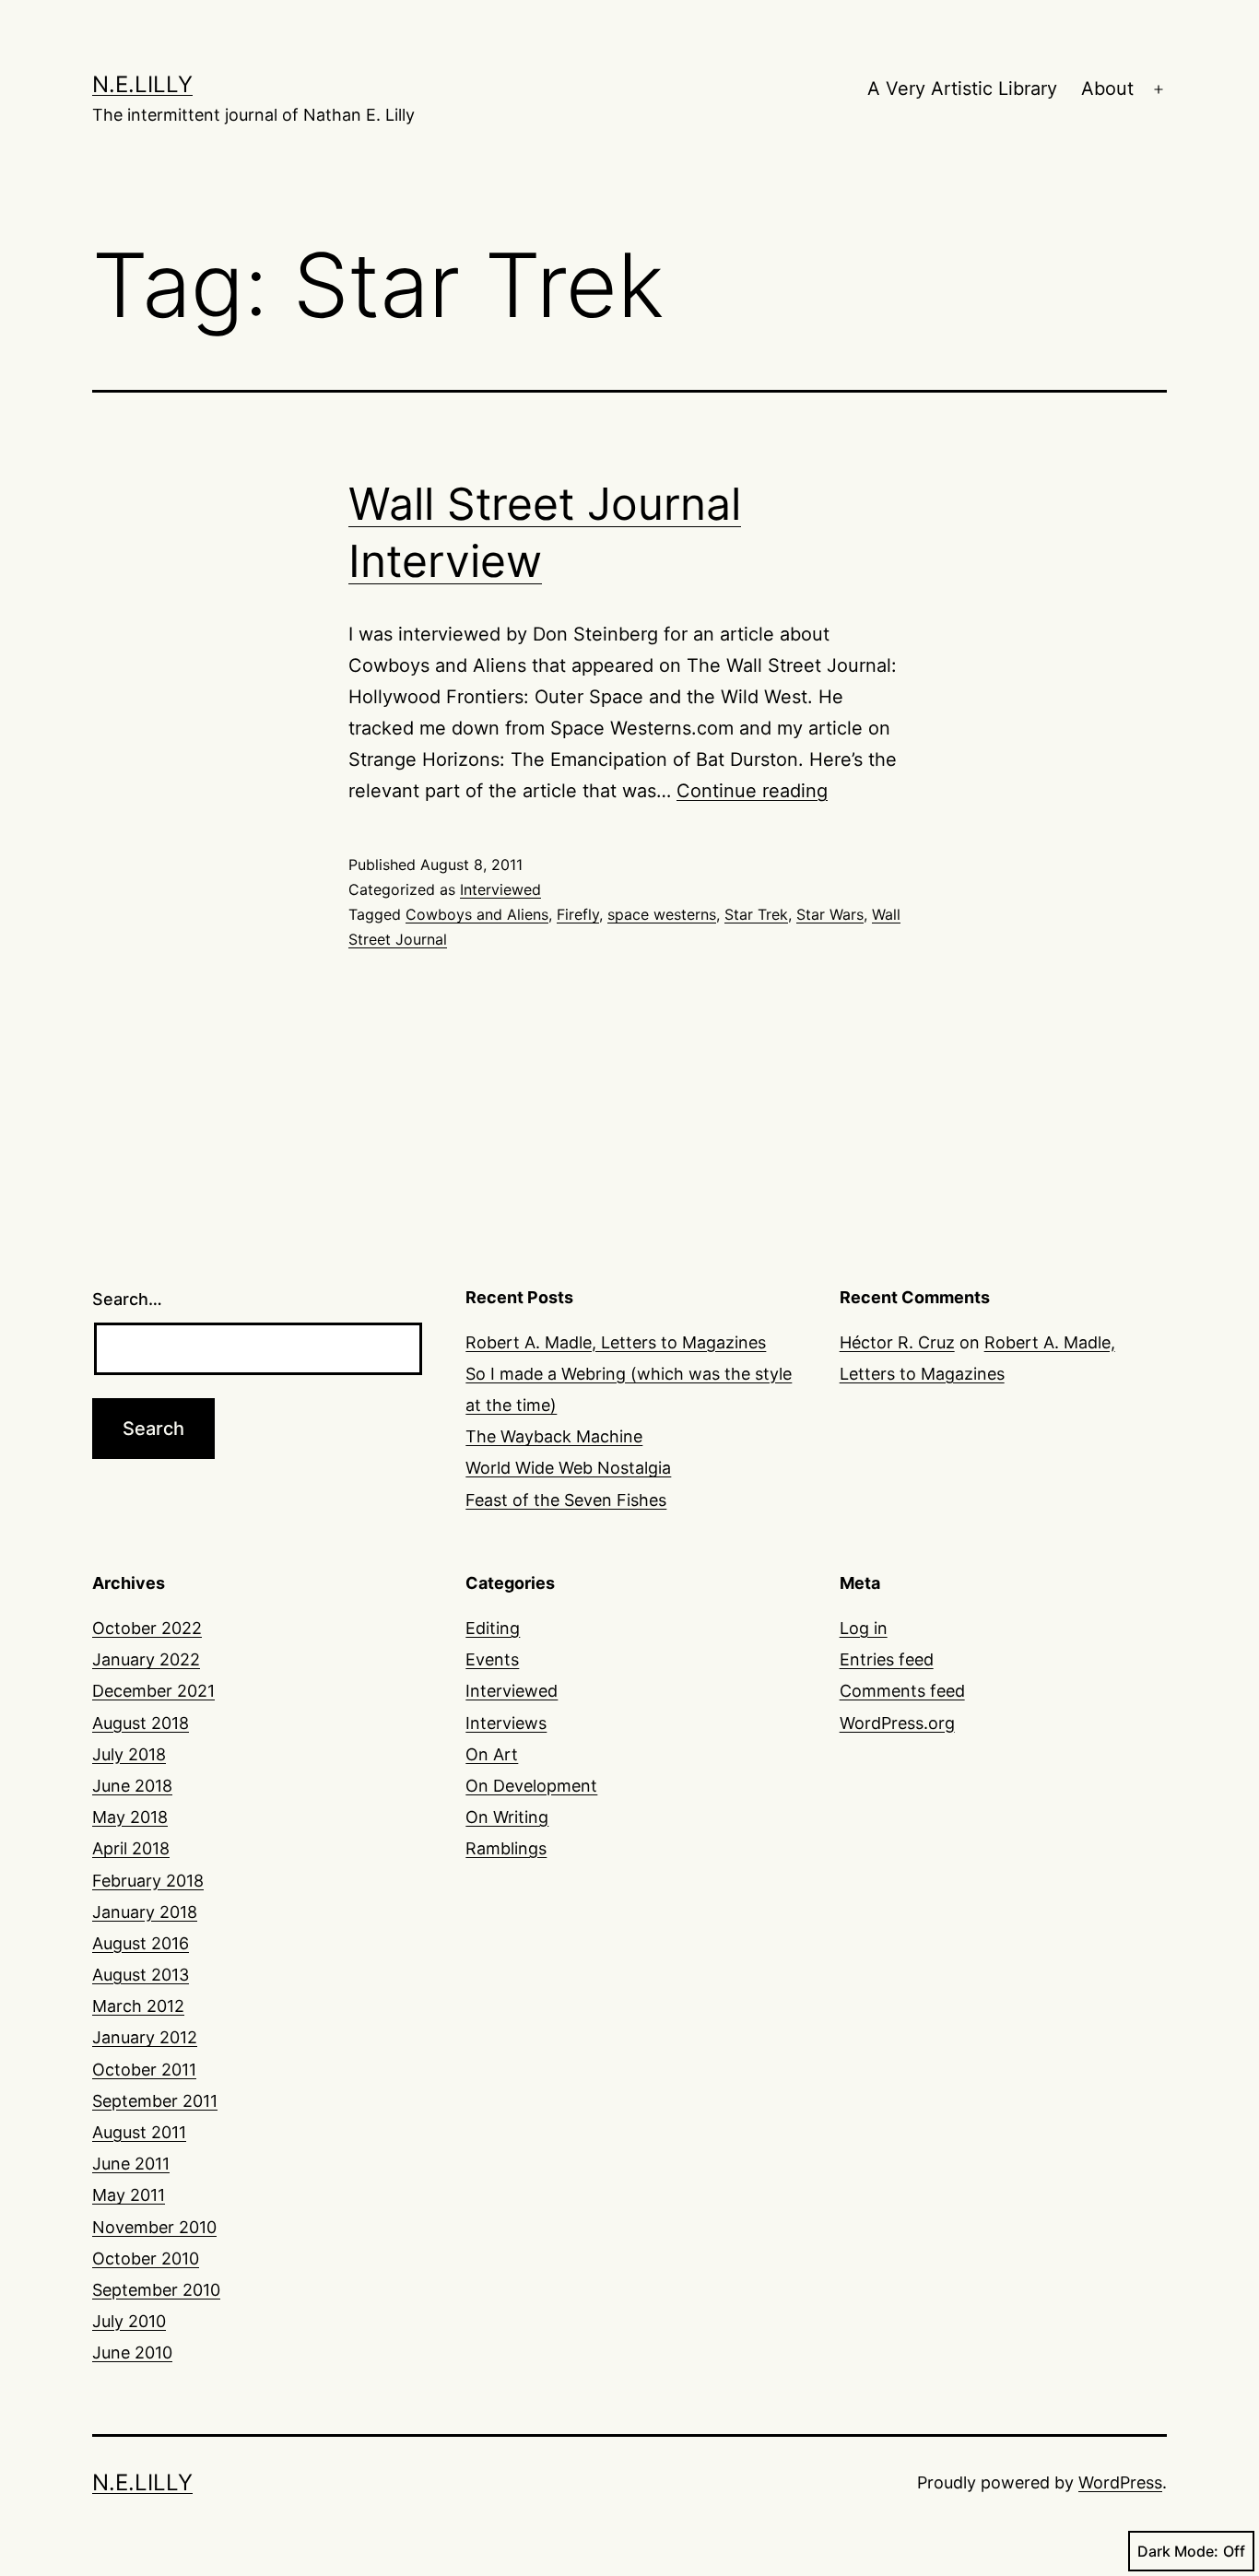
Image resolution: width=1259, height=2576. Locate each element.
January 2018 (145, 1912)
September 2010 (156, 2290)
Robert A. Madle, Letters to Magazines (616, 1342)
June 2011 (131, 2164)
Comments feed (902, 1691)
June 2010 (132, 2353)
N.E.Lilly (142, 84)
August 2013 (141, 1975)
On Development (531, 1786)
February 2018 (148, 1881)
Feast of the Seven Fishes (566, 1500)
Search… (127, 1299)
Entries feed (887, 1659)
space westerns (662, 914)
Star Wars (830, 914)
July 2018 (129, 1754)
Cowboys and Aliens (477, 914)
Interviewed (500, 889)
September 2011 (155, 2101)
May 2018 (130, 1817)
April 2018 (131, 1848)
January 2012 (145, 2037)
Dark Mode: (1178, 2551)
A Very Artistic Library (962, 88)
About (1107, 88)
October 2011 (144, 2070)
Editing (493, 1628)
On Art (492, 1754)
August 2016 (141, 1943)
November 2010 (154, 2227)
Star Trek (756, 914)
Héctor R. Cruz (897, 1342)
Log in (864, 1628)
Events (492, 1659)
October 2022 (147, 1628)
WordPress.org (897, 1723)
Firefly (578, 914)
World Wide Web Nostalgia (568, 1468)
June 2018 (132, 1786)
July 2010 (129, 2321)
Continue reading (752, 791)
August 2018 (141, 1723)
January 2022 (146, 1659)
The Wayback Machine (554, 1436)
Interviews (506, 1723)
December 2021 (153, 1691)
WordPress (1120, 2482)
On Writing (507, 1817)
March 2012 (138, 2006)
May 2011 (129, 2195)
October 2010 (146, 2258)
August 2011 (139, 2132)
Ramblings (506, 1848)
